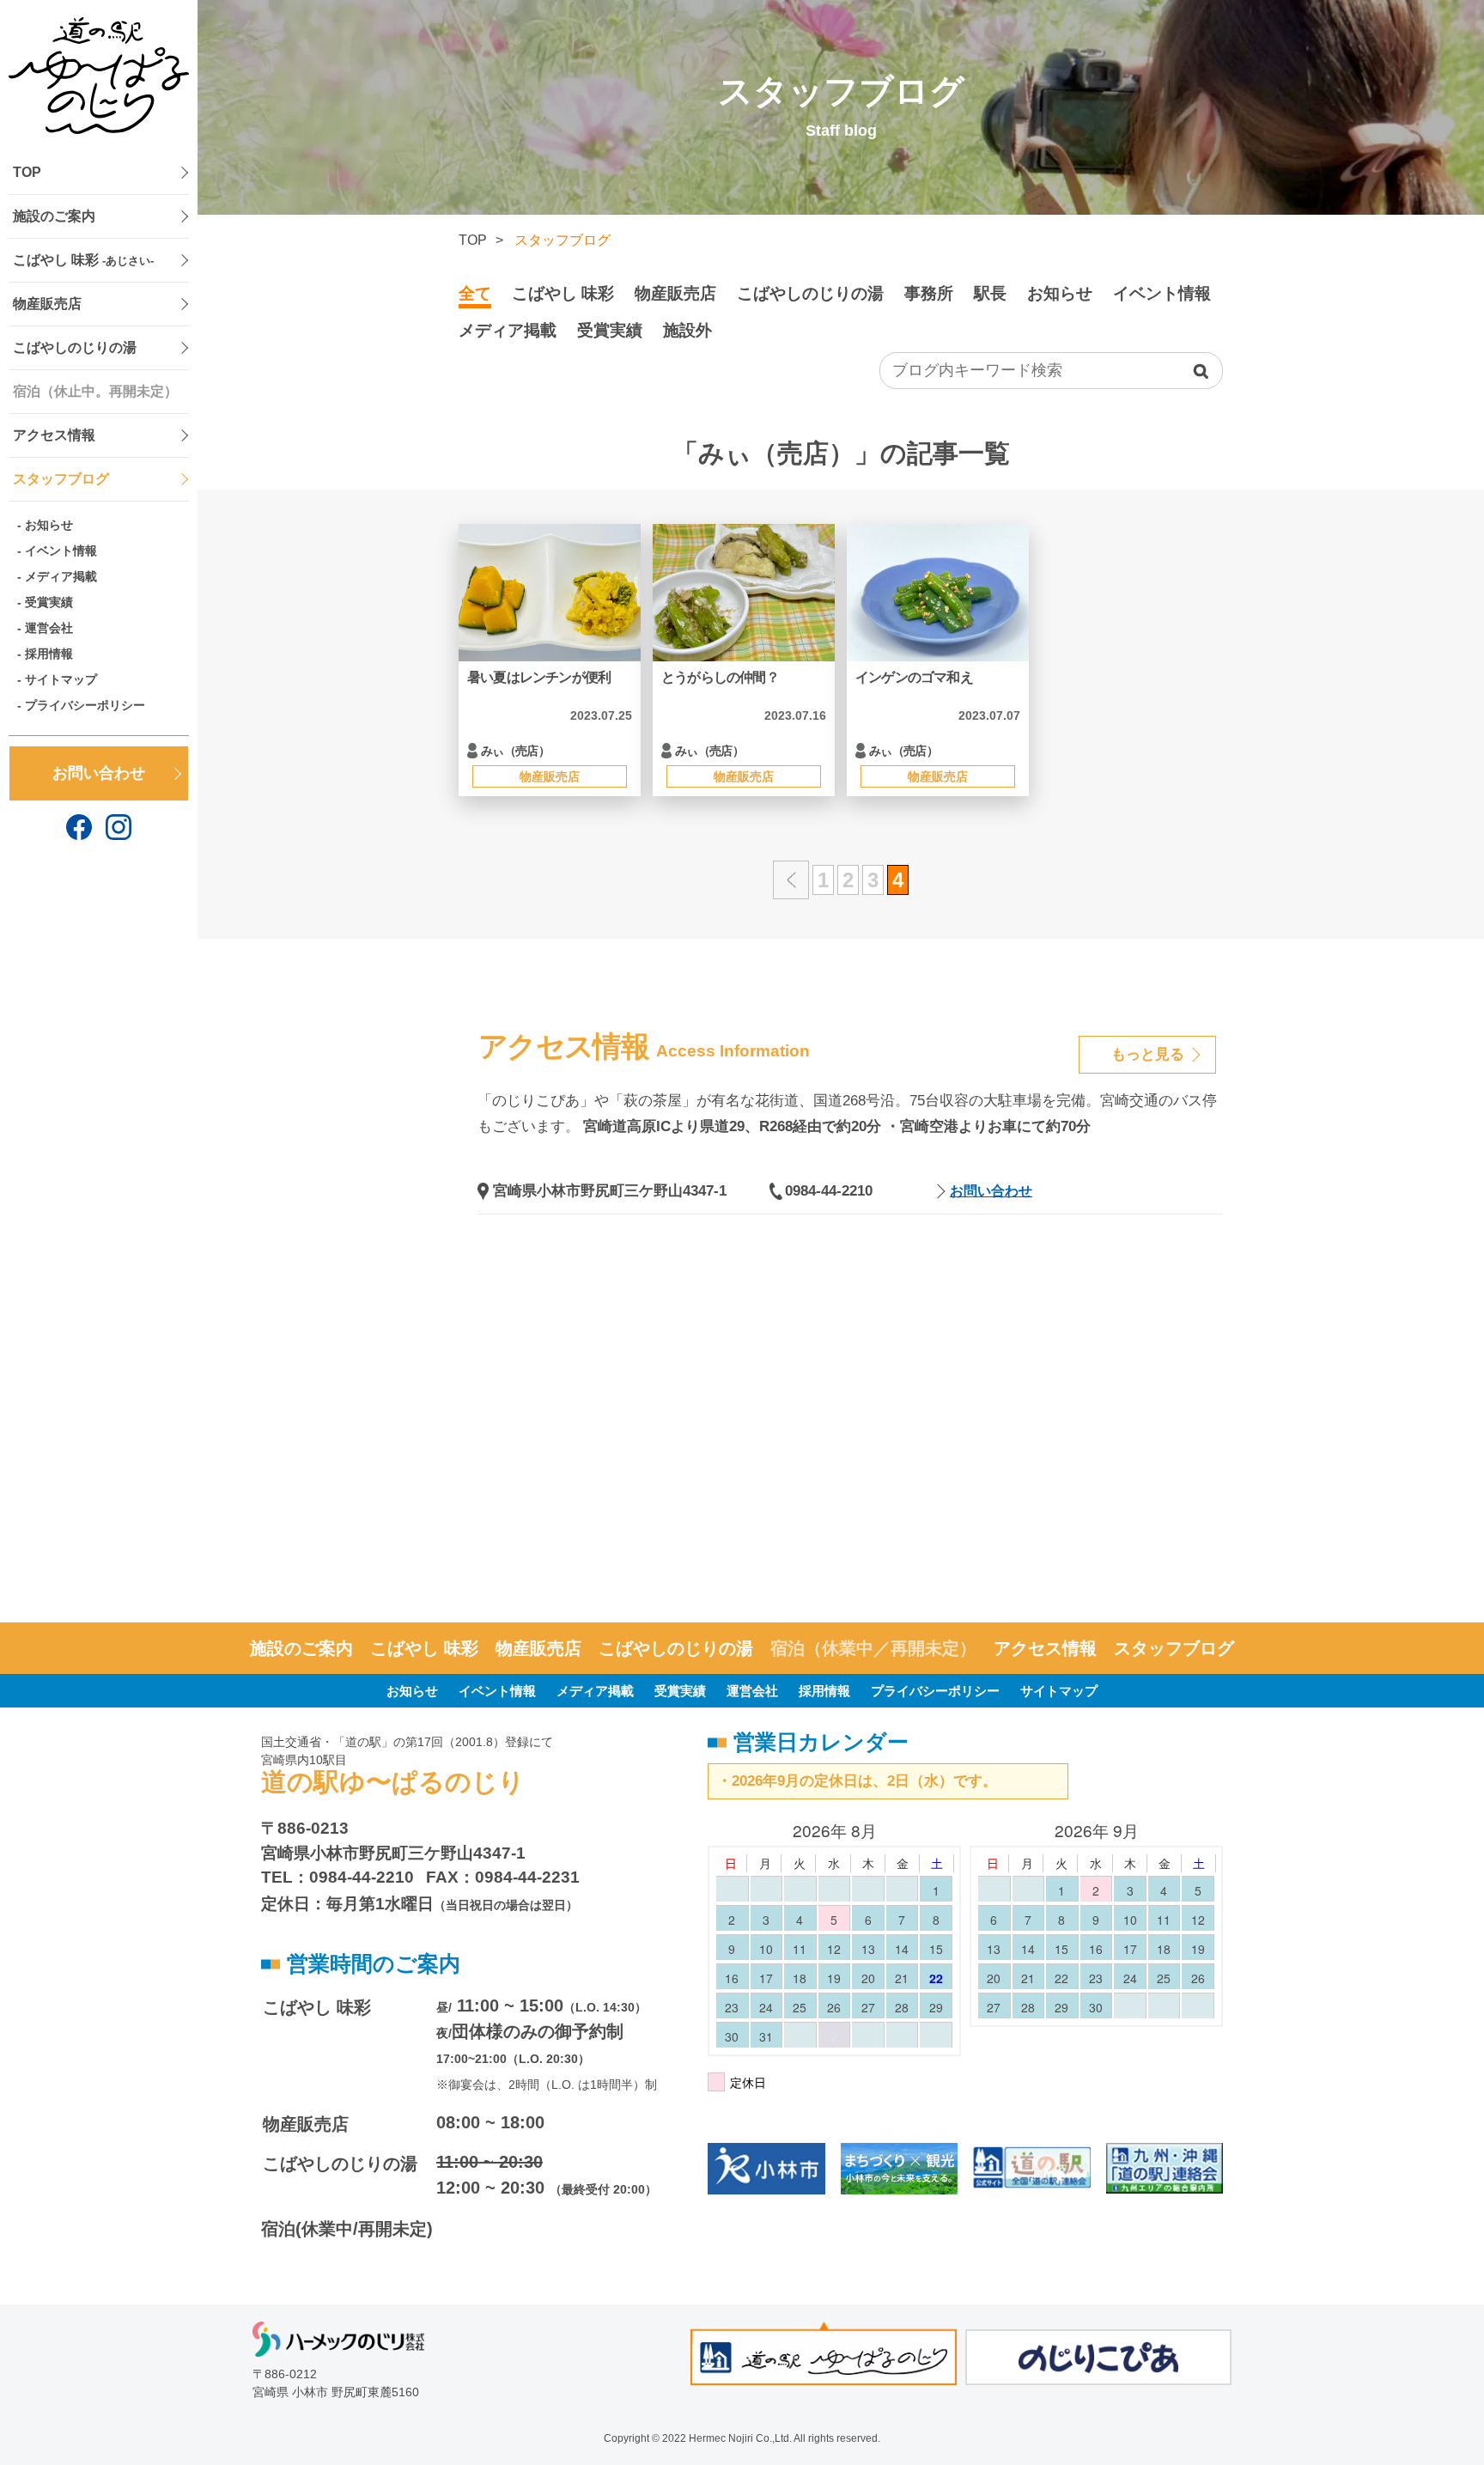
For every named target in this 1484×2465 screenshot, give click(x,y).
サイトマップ (61, 679)
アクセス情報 (54, 435)
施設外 (687, 330)
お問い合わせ (99, 773)
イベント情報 (61, 551)
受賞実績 (49, 602)
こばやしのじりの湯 (75, 347)
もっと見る (1148, 1054)
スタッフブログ (61, 479)
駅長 (990, 293)
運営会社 (49, 628)
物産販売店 (47, 304)
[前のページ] (791, 880)
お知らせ (49, 525)
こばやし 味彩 (83, 260)
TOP (27, 172)
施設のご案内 (54, 216)
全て (475, 293)
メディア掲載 (61, 576)
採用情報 (49, 654)
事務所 (929, 293)
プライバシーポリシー (85, 705)
